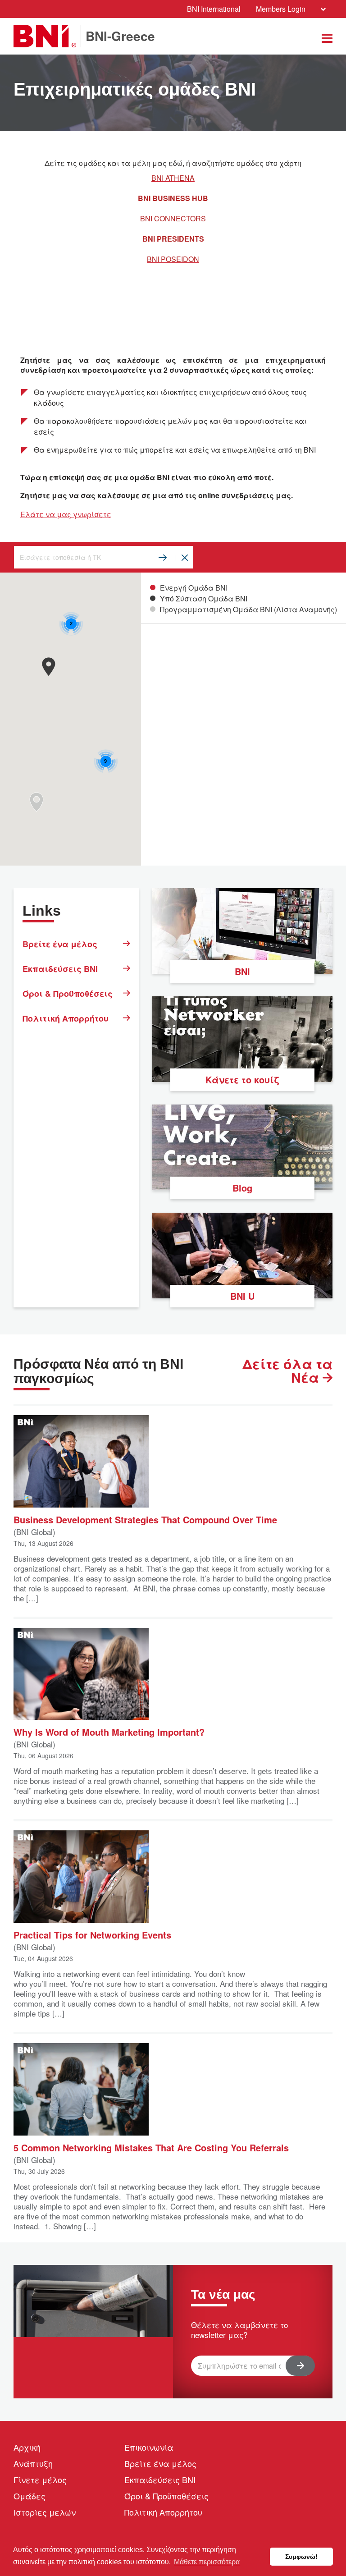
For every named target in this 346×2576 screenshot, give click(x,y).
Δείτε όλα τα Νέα (287, 1371)
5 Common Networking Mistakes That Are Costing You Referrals (151, 2147)
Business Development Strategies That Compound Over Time (145, 1519)
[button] (48, 667)
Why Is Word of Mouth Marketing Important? (109, 1731)
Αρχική (27, 2447)
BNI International (214, 9)
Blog (242, 1188)
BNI (242, 971)
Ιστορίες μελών (45, 2512)
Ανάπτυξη (33, 2463)
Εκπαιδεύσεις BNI (60, 969)
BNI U (242, 1296)
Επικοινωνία (149, 2447)
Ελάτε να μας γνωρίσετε (66, 514)
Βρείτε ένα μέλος (60, 944)
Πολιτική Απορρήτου (66, 1018)
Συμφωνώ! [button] (301, 2557)
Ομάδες (30, 2496)
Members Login (281, 9)
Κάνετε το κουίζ (242, 1079)
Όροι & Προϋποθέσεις (68, 994)
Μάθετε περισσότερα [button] (207, 2562)
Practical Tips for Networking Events (92, 1934)
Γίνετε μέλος (40, 2480)
